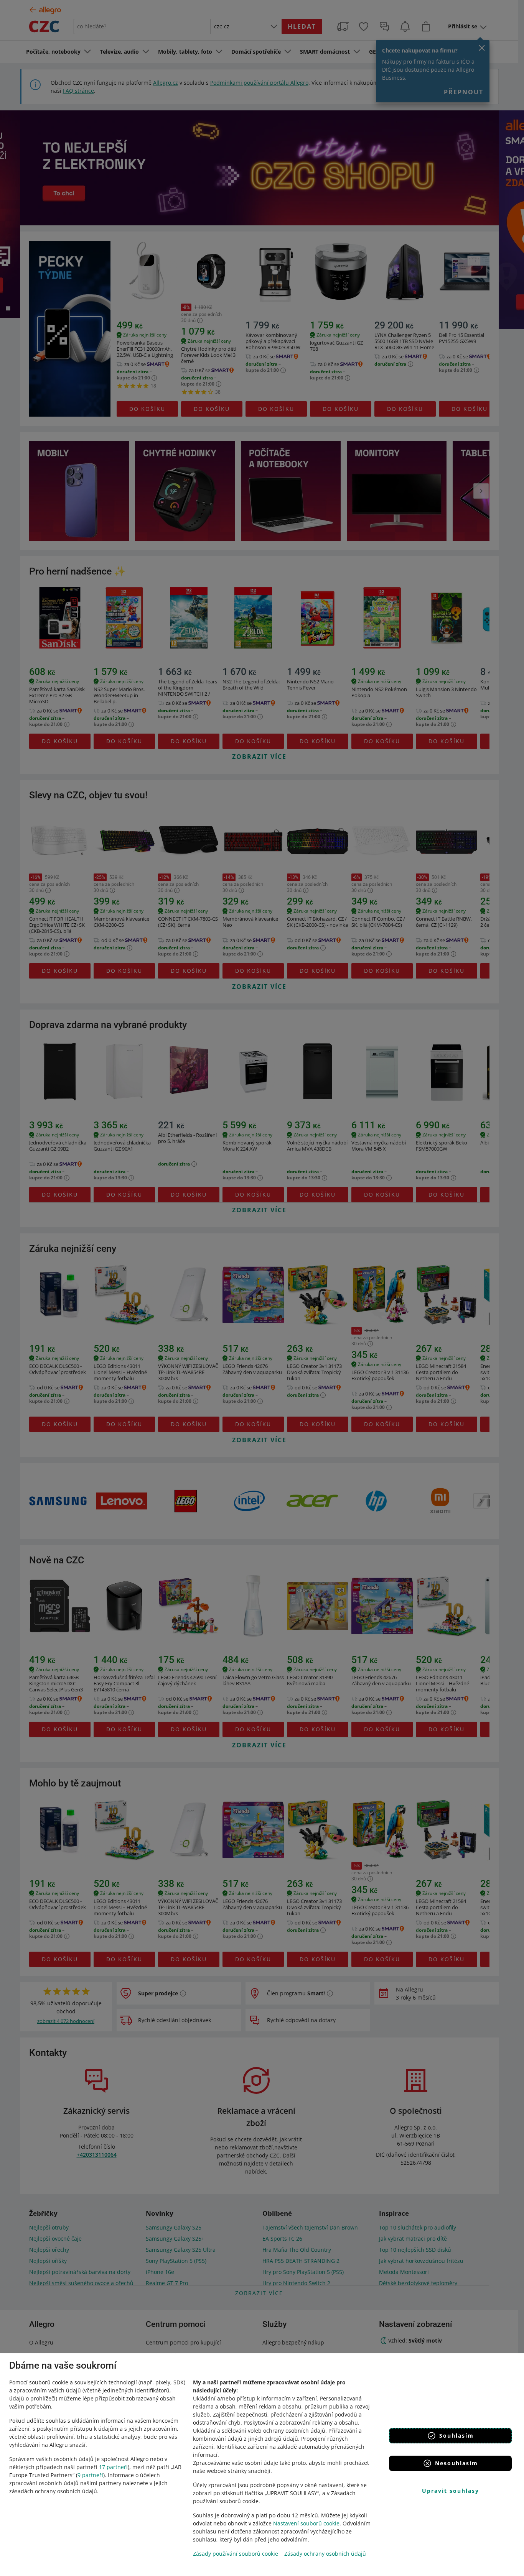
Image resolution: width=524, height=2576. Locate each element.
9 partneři (90, 2475)
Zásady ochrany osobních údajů (325, 2554)
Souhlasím (456, 2436)
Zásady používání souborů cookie (236, 2554)
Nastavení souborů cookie (306, 2523)
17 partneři (113, 2467)
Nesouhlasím (456, 2463)
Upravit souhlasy (451, 2491)
